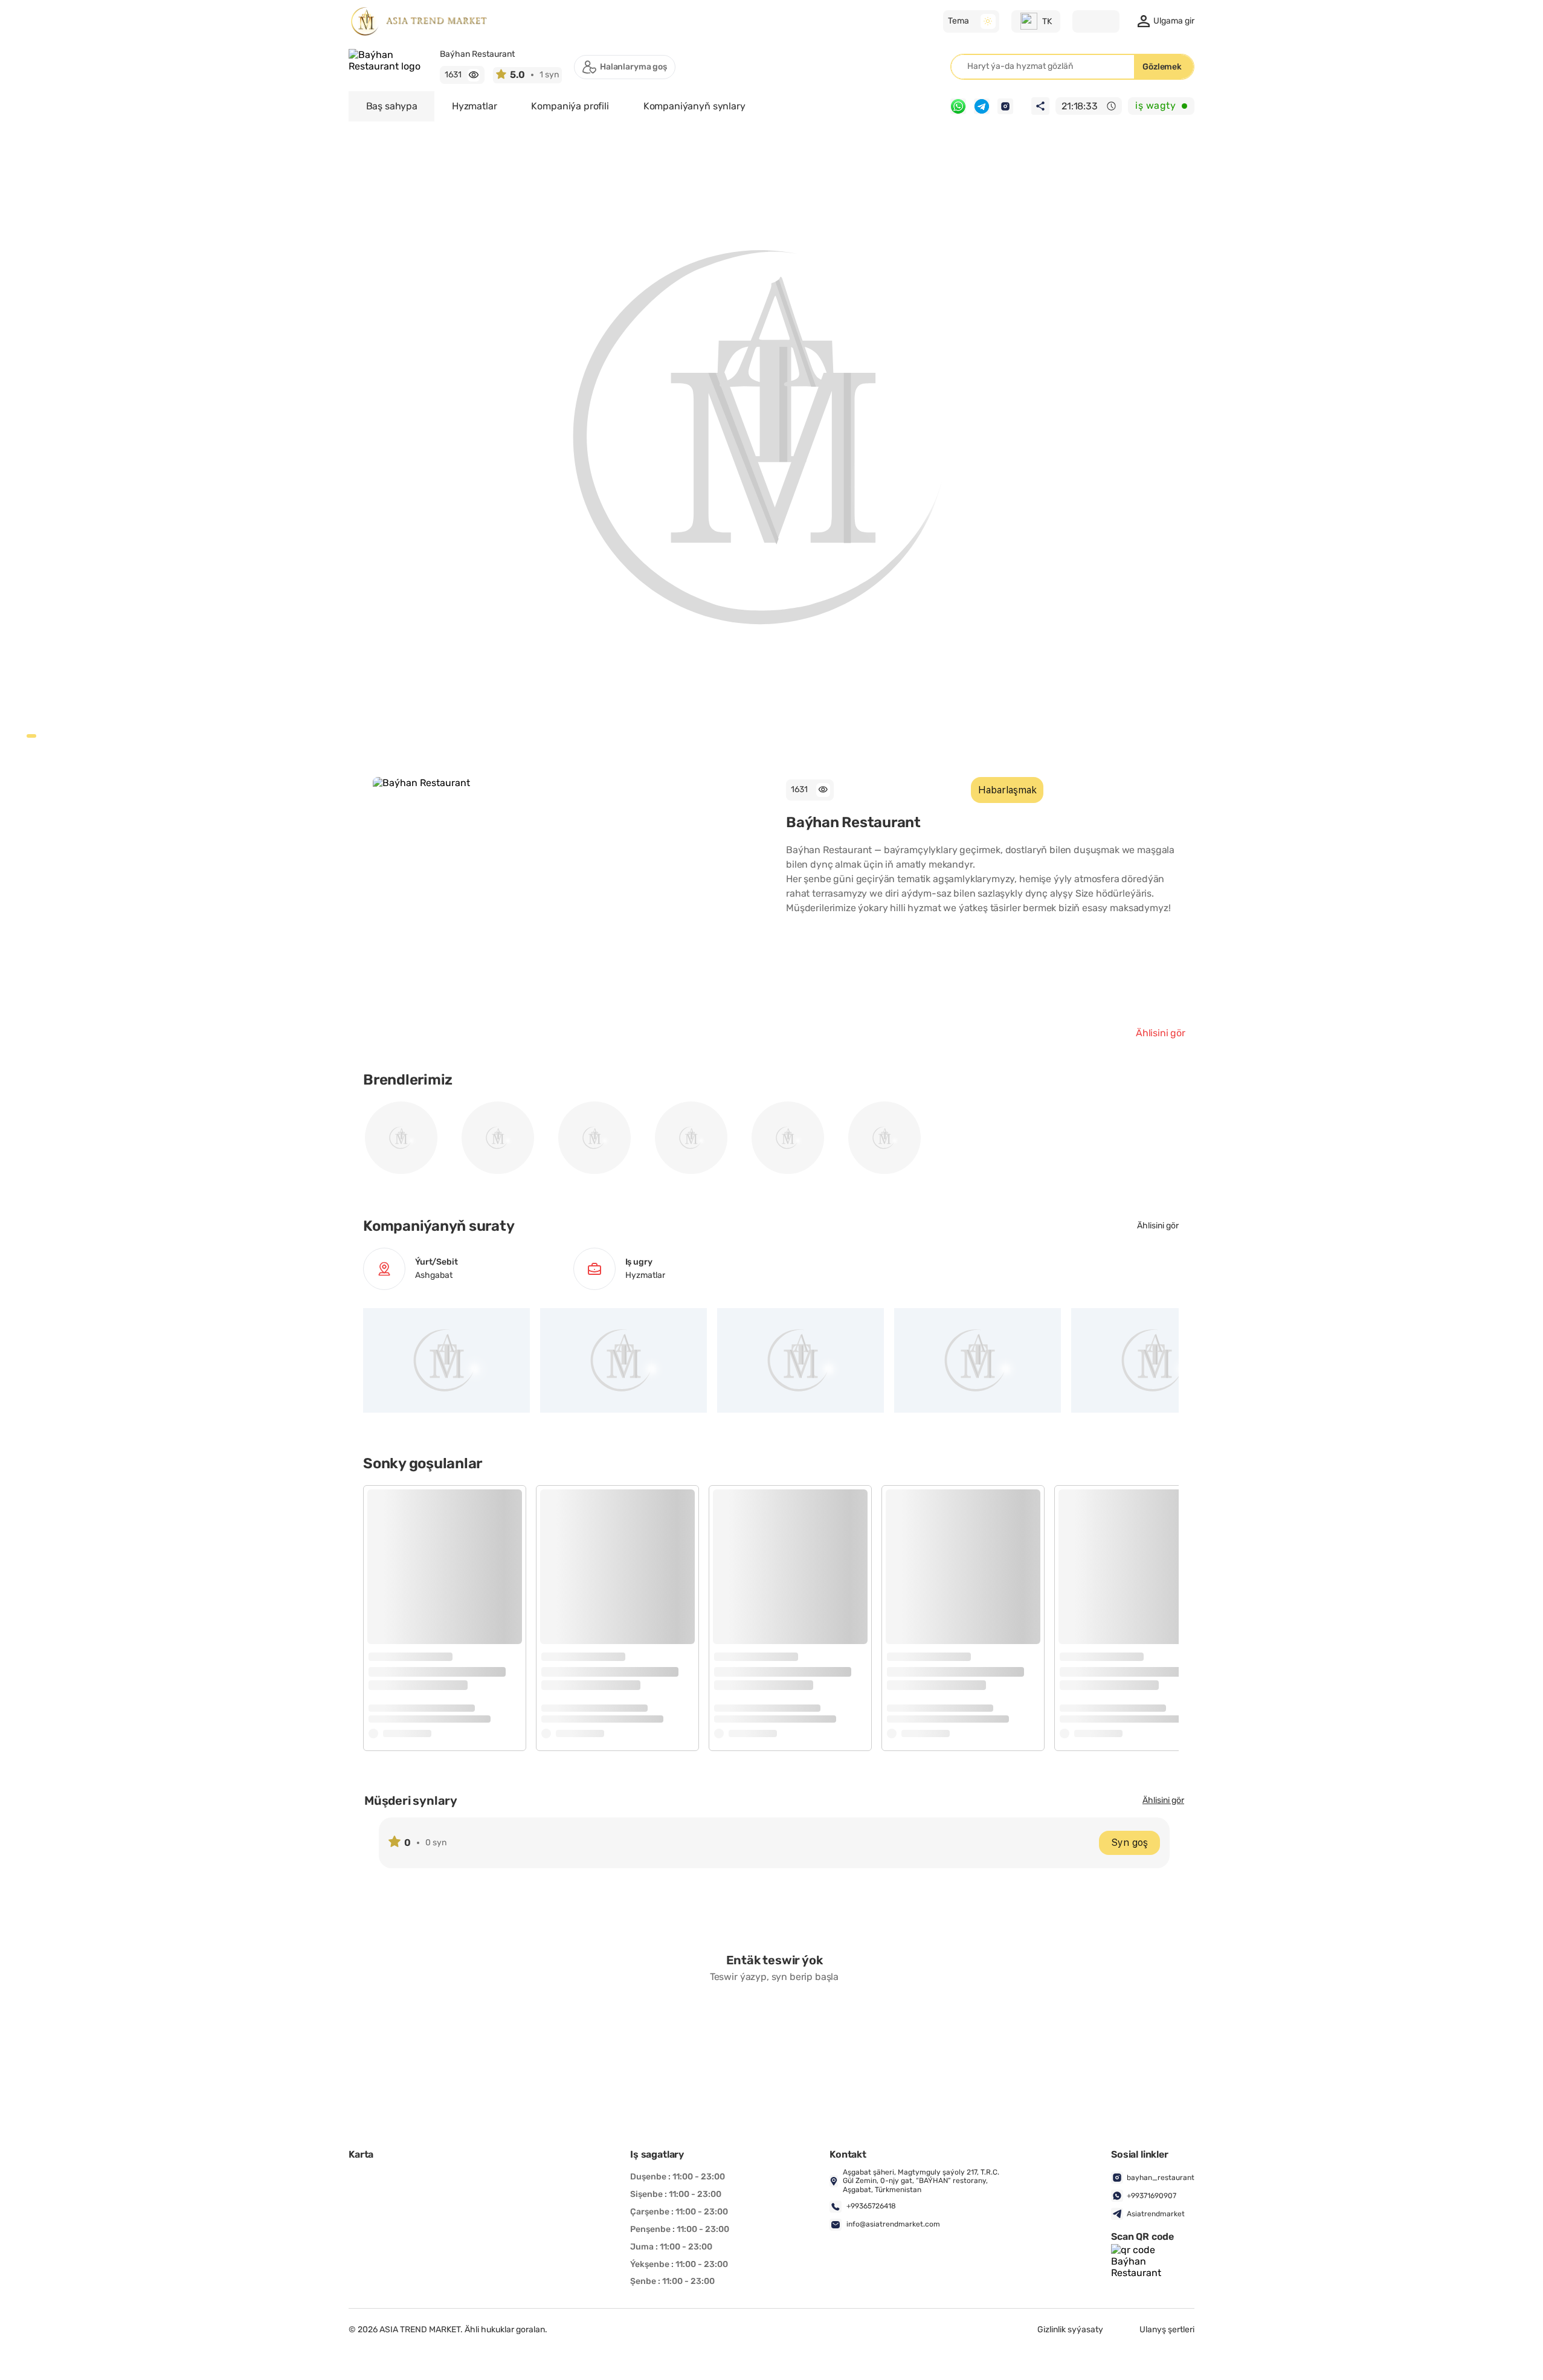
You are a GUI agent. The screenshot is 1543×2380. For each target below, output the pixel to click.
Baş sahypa (392, 106)
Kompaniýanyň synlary (694, 106)
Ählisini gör (1161, 1033)
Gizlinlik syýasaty (1070, 2330)
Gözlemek (1162, 67)
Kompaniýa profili (570, 106)
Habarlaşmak (1007, 790)
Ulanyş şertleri (1167, 2330)
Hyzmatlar (475, 106)
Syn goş (1129, 1843)
